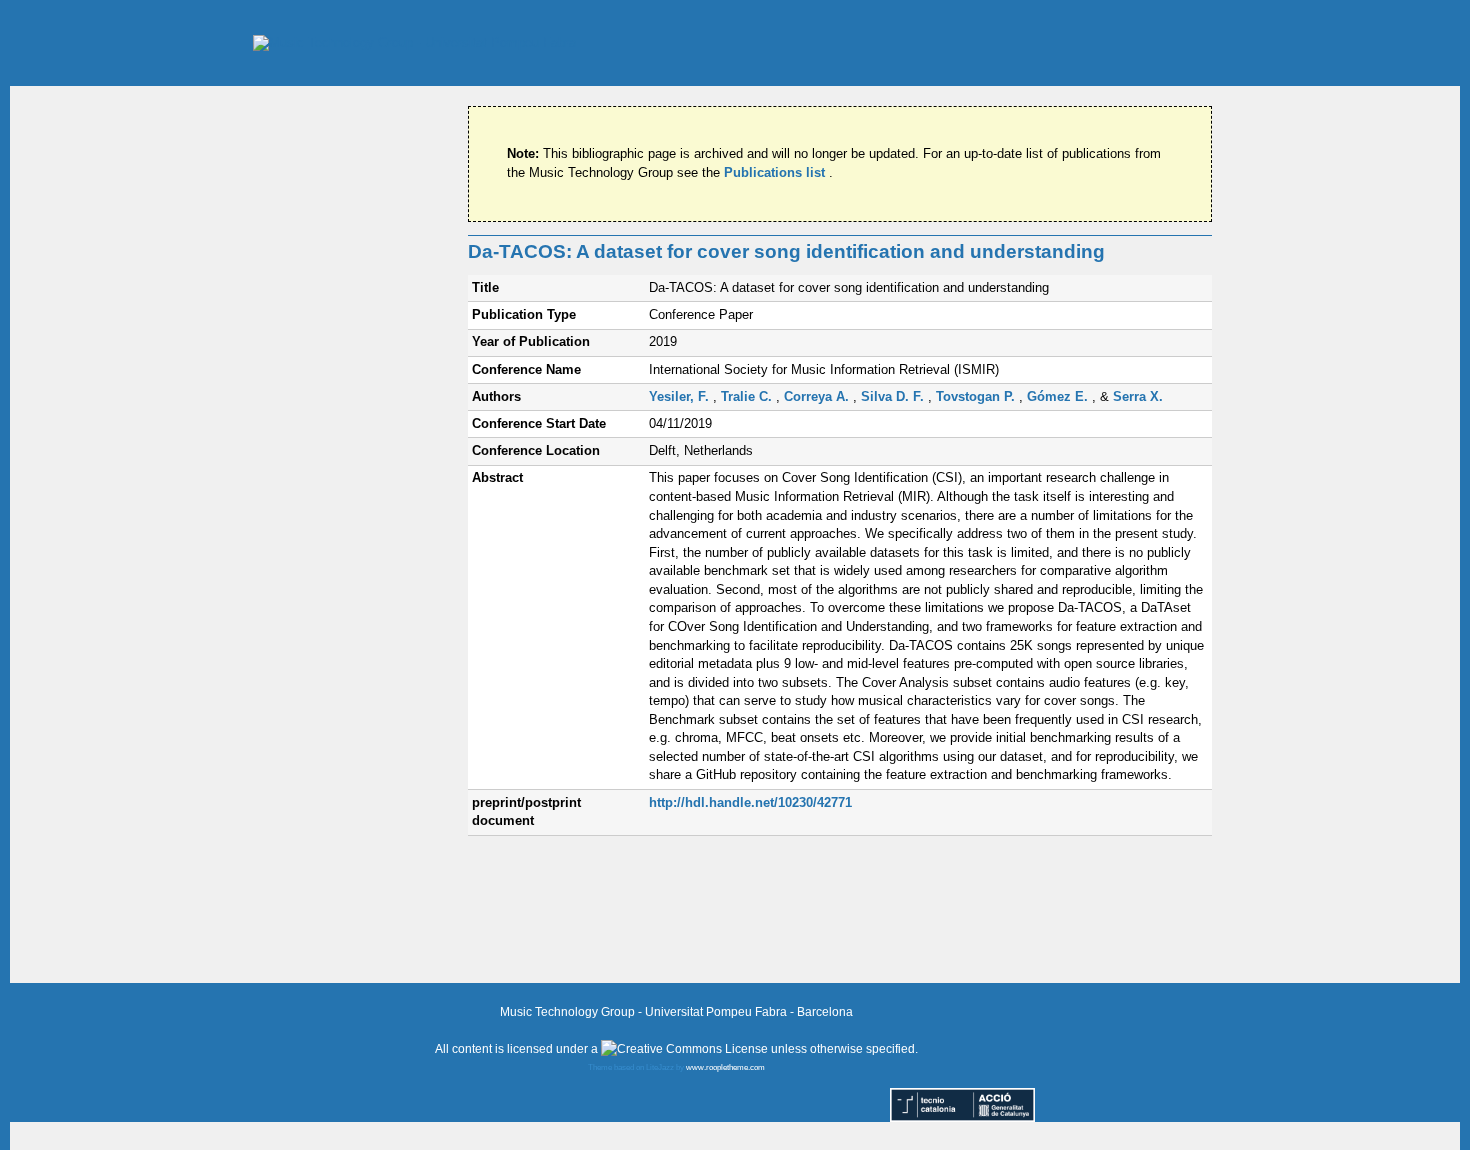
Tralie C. (748, 396)
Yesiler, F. (681, 396)
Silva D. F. (894, 396)
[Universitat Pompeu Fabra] (414, 42)
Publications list (776, 172)
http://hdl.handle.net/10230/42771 (750, 802)
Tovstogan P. (977, 396)
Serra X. (1138, 396)
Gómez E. (1059, 396)
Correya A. (818, 396)
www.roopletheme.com (725, 1067)
